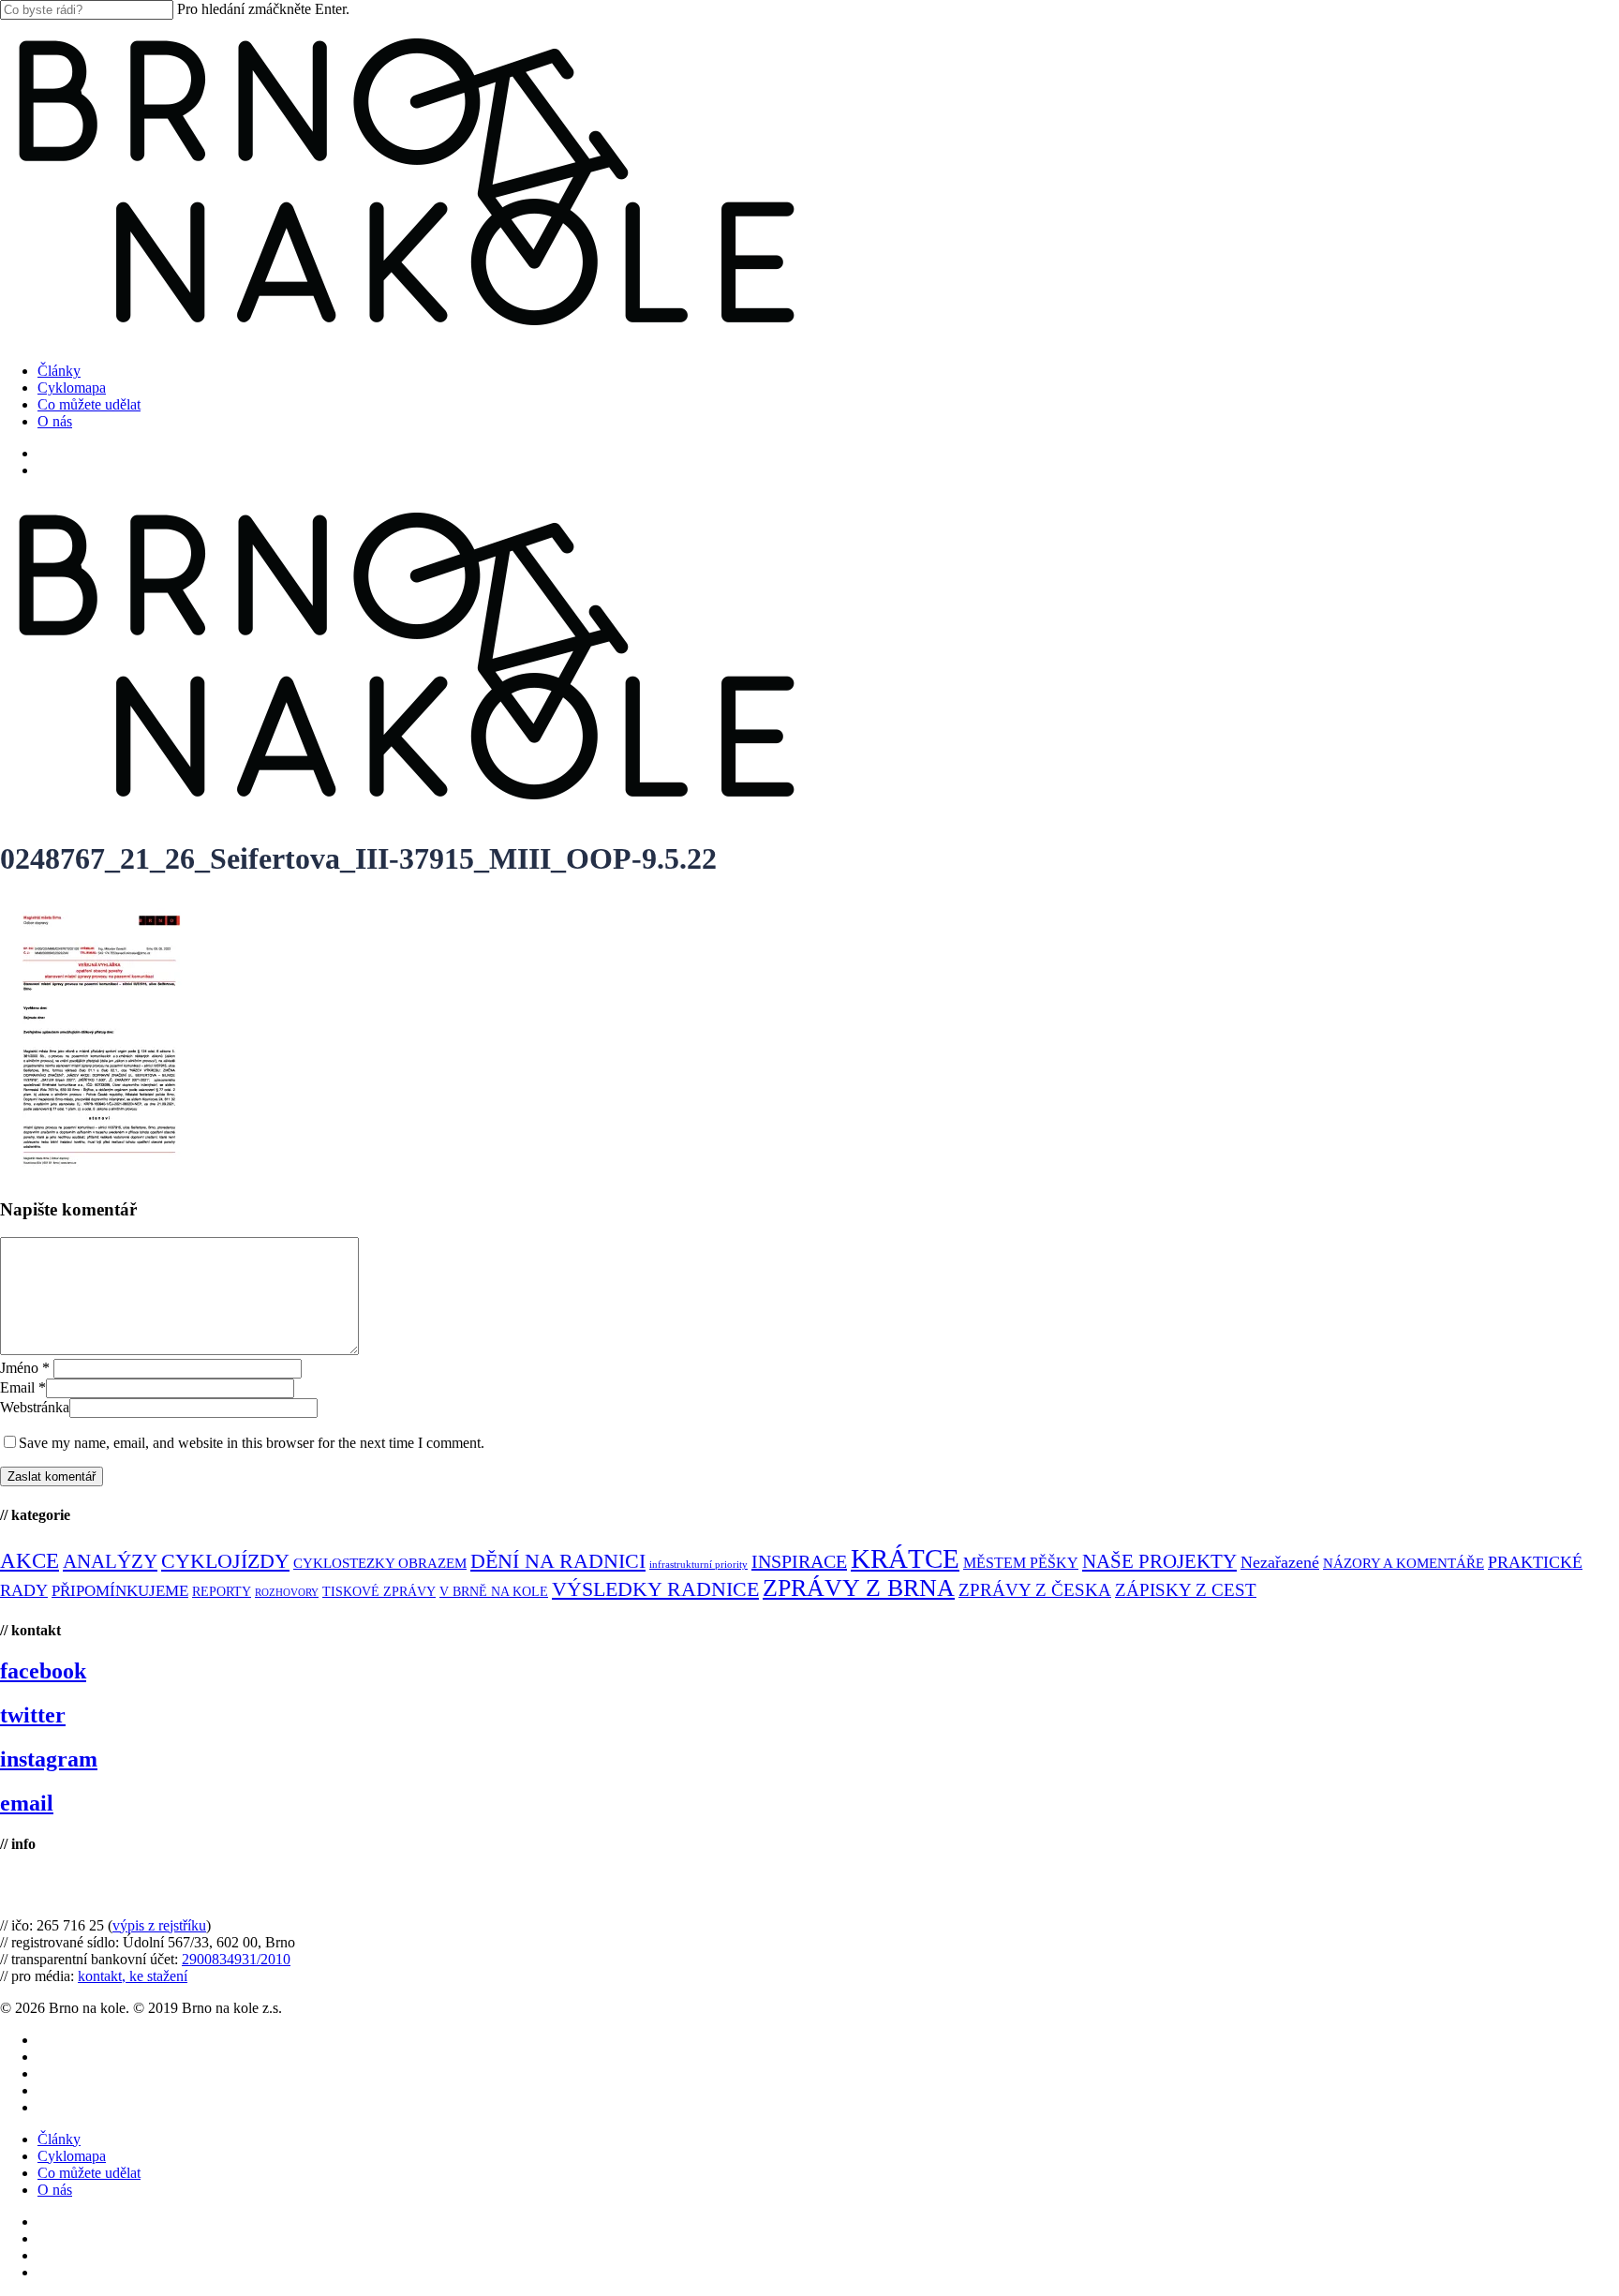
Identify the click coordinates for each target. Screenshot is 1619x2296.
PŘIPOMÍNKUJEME (120, 1591)
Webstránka (35, 1407)
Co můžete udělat (89, 2173)
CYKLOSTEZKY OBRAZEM (380, 1563)
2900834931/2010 (236, 1959)
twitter (33, 1715)
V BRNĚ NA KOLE (494, 1592)
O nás (55, 2190)
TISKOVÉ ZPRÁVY (379, 1592)
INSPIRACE (799, 1561)
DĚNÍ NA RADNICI (558, 1561)
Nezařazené (1280, 1562)
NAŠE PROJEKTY (1159, 1561)
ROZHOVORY (287, 1593)
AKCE (30, 1561)
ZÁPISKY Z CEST (1186, 1590)
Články (59, 2139)
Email (23, 1387)
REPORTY (222, 1591)
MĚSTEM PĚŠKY (1021, 1563)
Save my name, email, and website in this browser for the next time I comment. (252, 1443)
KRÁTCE (905, 1558)
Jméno (25, 1368)
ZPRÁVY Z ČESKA (1035, 1590)
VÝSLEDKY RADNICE (655, 1589)
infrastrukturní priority (698, 1565)
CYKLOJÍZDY (225, 1561)
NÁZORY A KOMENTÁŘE (1404, 1563)
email (27, 1803)
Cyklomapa (72, 2156)
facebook (43, 1671)
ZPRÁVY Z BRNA (859, 1588)
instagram (49, 1759)
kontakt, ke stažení (133, 1976)
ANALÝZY (110, 1561)
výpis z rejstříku (159, 1925)
